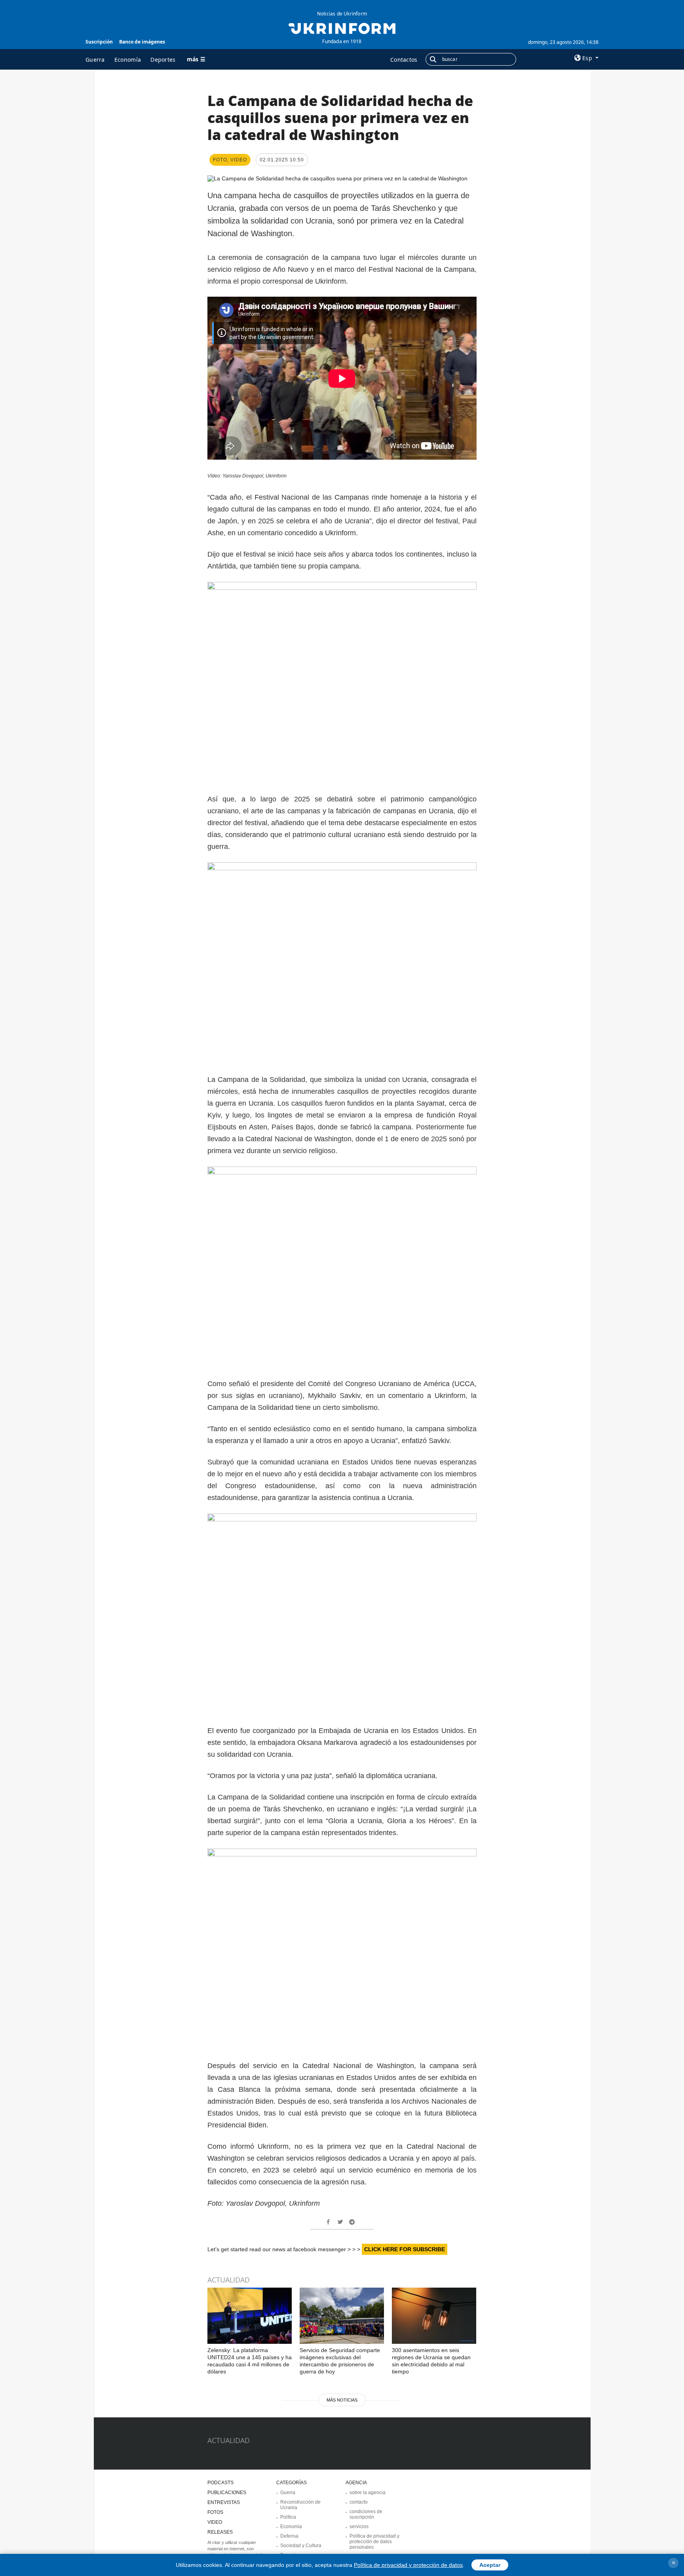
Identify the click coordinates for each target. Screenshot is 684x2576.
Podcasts (220, 2483)
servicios (359, 2527)
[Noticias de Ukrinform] (342, 28)
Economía (128, 60)
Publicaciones (227, 2493)
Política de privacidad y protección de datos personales (374, 2542)
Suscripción (99, 42)
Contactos (404, 60)
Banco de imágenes (142, 42)
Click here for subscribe (405, 2249)
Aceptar (490, 2565)
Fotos (215, 2512)
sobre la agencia (368, 2493)
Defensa (289, 2536)
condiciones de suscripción (366, 2514)
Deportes (163, 60)
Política (288, 2517)
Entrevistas (224, 2502)
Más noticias (342, 2400)
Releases (220, 2532)
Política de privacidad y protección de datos (408, 2565)
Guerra (95, 60)
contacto (359, 2502)
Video (215, 2522)
